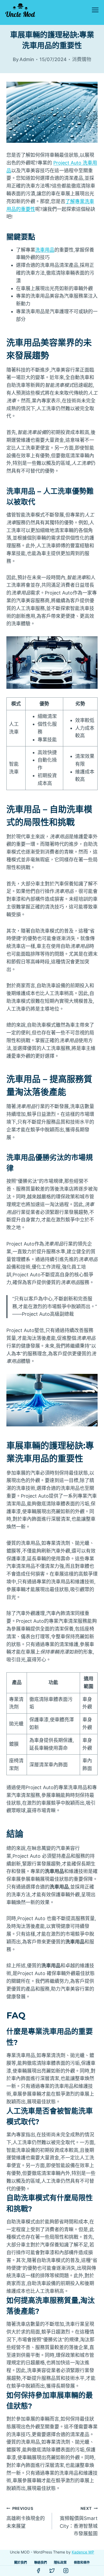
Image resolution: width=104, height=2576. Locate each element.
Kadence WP (83, 2552)
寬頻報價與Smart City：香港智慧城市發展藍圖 (79, 2521)
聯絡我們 (41, 2562)
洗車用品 (45, 250)
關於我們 (21, 2562)
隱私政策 (60, 2562)
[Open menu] (95, 10)
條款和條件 (82, 2562)
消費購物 (82, 59)
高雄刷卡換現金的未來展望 (26, 2517)
